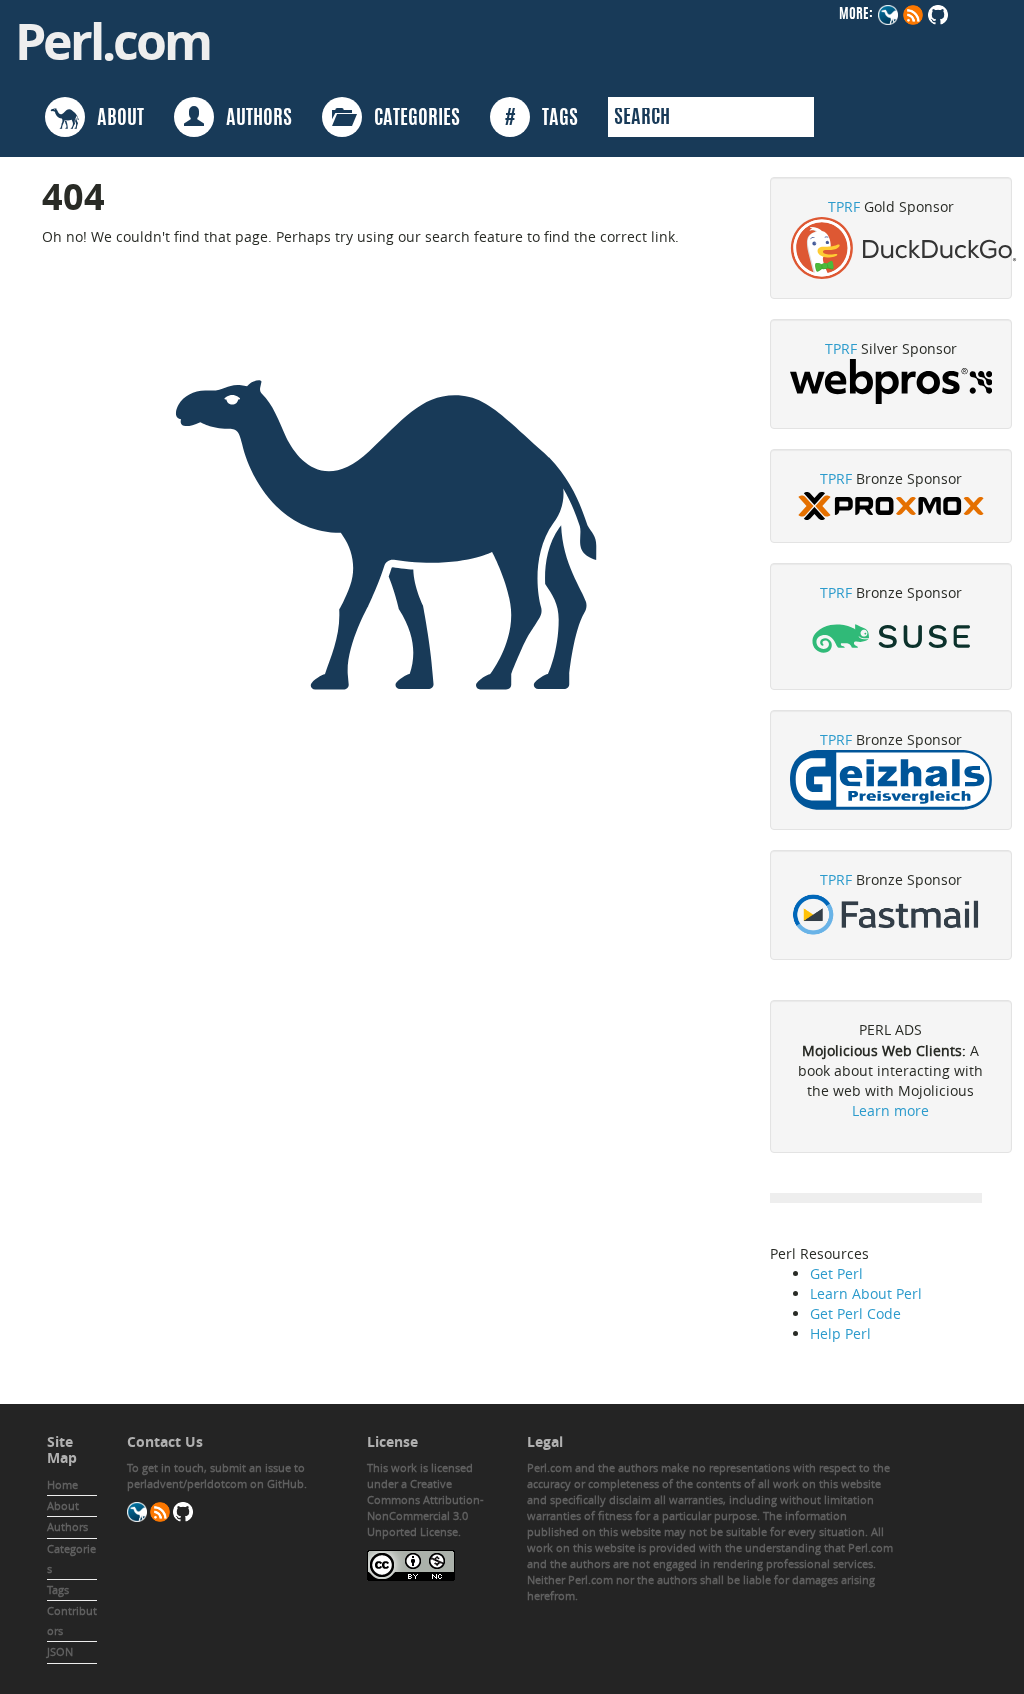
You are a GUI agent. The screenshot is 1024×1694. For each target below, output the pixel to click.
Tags (58, 1589)
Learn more (890, 1110)
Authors (67, 1526)
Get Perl (836, 1273)
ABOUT (114, 119)
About (63, 1505)
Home (62, 1484)
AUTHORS (253, 119)
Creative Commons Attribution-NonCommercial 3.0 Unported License (425, 1507)
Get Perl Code (855, 1313)
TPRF (844, 206)
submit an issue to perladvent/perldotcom (216, 1475)
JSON (60, 1651)
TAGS (541, 119)
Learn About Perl (866, 1293)
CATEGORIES (411, 119)
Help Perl (840, 1333)
